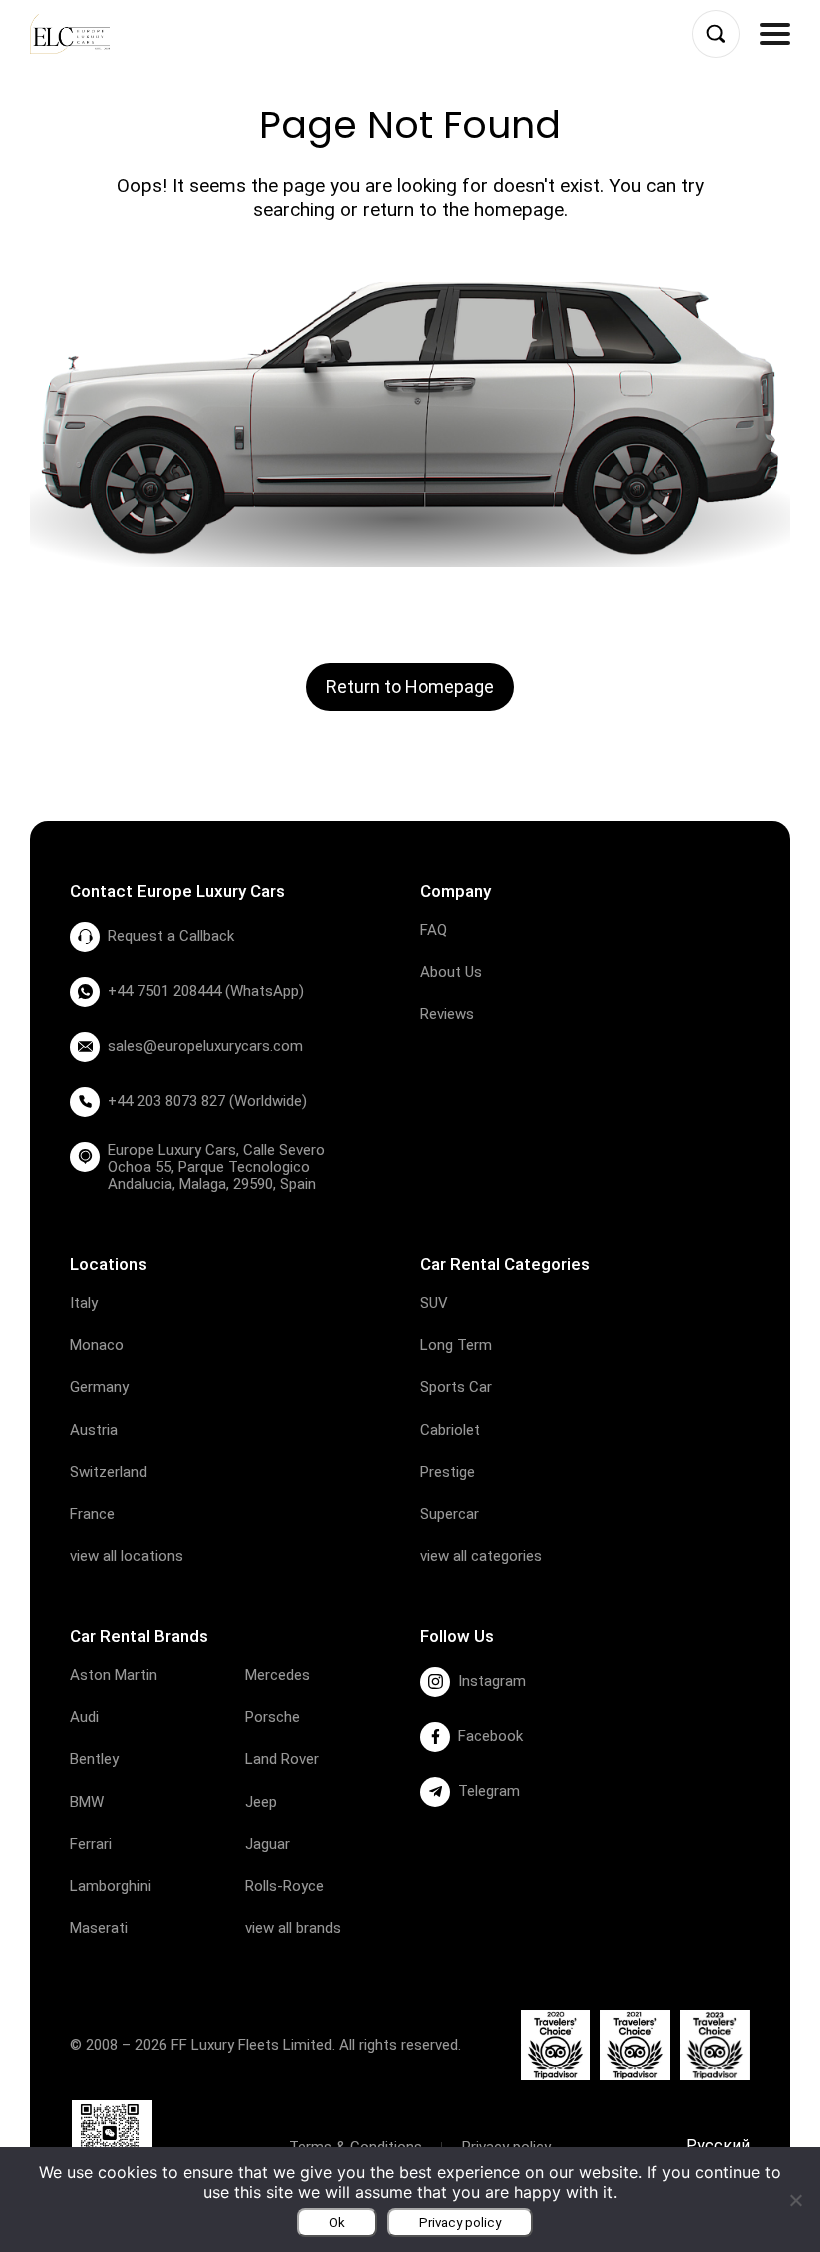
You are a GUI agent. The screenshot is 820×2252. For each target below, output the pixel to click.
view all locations (126, 1556)
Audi (84, 1717)
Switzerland (108, 1472)
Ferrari (91, 1844)
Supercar (449, 1514)
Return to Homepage (410, 686)
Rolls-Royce (284, 1886)
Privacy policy (460, 2222)
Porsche (272, 1717)
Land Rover (282, 1759)
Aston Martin (113, 1675)
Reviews (447, 1014)
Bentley (94, 1759)
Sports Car (456, 1387)
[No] (795, 2200)
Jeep (261, 1802)
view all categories (481, 1556)
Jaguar (267, 1844)
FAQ (433, 930)
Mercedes (277, 1675)
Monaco (97, 1345)
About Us (451, 972)
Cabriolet (450, 1430)
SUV (434, 1303)
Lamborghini (110, 1886)
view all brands (293, 1928)
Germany (99, 1387)
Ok (337, 2222)
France (92, 1514)
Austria (94, 1430)
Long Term (456, 1345)
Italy (84, 1303)
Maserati (99, 1928)
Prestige (447, 1472)
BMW (87, 1802)
